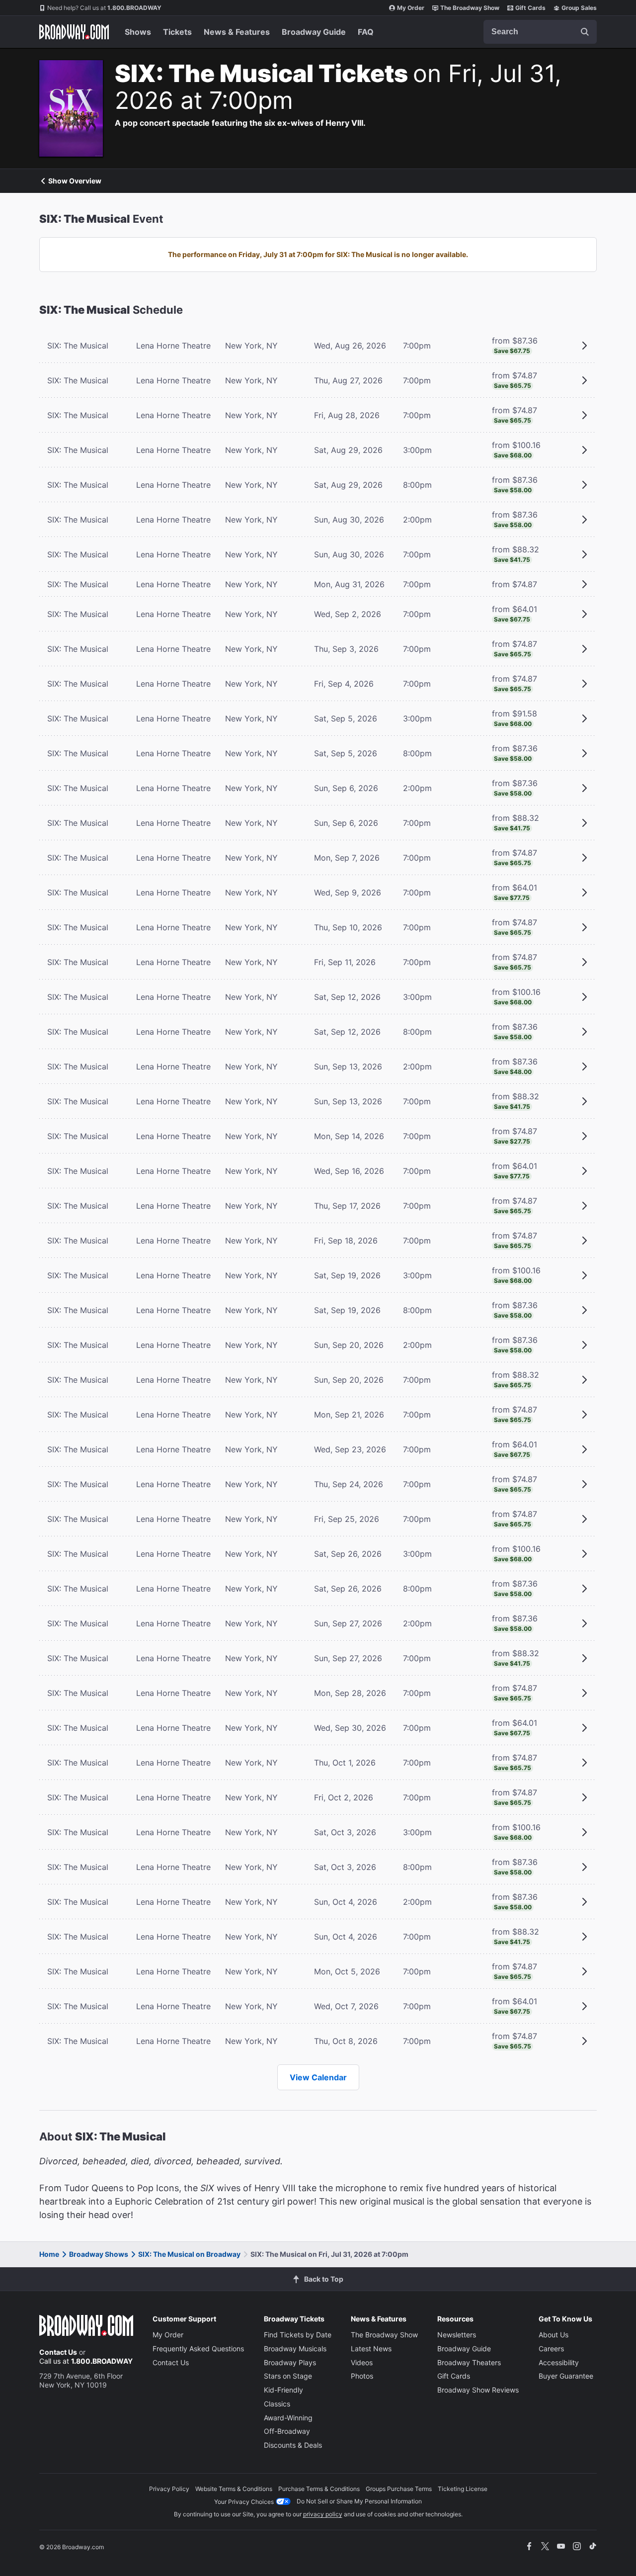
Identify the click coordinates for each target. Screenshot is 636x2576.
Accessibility (559, 2362)
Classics (277, 2404)
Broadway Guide (314, 32)
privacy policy (323, 2514)
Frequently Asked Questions (198, 2349)
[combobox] (540, 32)
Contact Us (58, 2352)
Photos (362, 2376)
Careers (551, 2349)
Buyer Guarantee (566, 2376)
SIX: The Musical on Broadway (189, 2254)
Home (49, 2254)
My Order (411, 8)
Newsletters (457, 2335)
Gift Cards (530, 8)
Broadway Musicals (295, 2349)
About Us (554, 2335)
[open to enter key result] (585, 32)
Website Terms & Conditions (234, 2489)
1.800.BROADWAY (104, 8)
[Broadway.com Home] (74, 32)
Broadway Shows (99, 2254)
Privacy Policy (169, 2489)
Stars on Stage (288, 2376)
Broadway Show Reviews (478, 2390)
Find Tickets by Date (298, 2335)
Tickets (177, 32)
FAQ (366, 32)
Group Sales (579, 8)
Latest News (371, 2349)
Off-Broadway (287, 2431)
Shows (138, 32)
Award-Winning (288, 2418)
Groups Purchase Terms (399, 2489)
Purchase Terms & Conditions (319, 2489)
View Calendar (318, 2077)
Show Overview (75, 181)
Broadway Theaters (469, 2362)
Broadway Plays (290, 2362)
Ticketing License (463, 2489)
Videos (362, 2362)
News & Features (237, 32)
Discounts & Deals (293, 2445)
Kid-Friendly (283, 2390)
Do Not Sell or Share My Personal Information (359, 2501)
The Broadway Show (470, 8)
